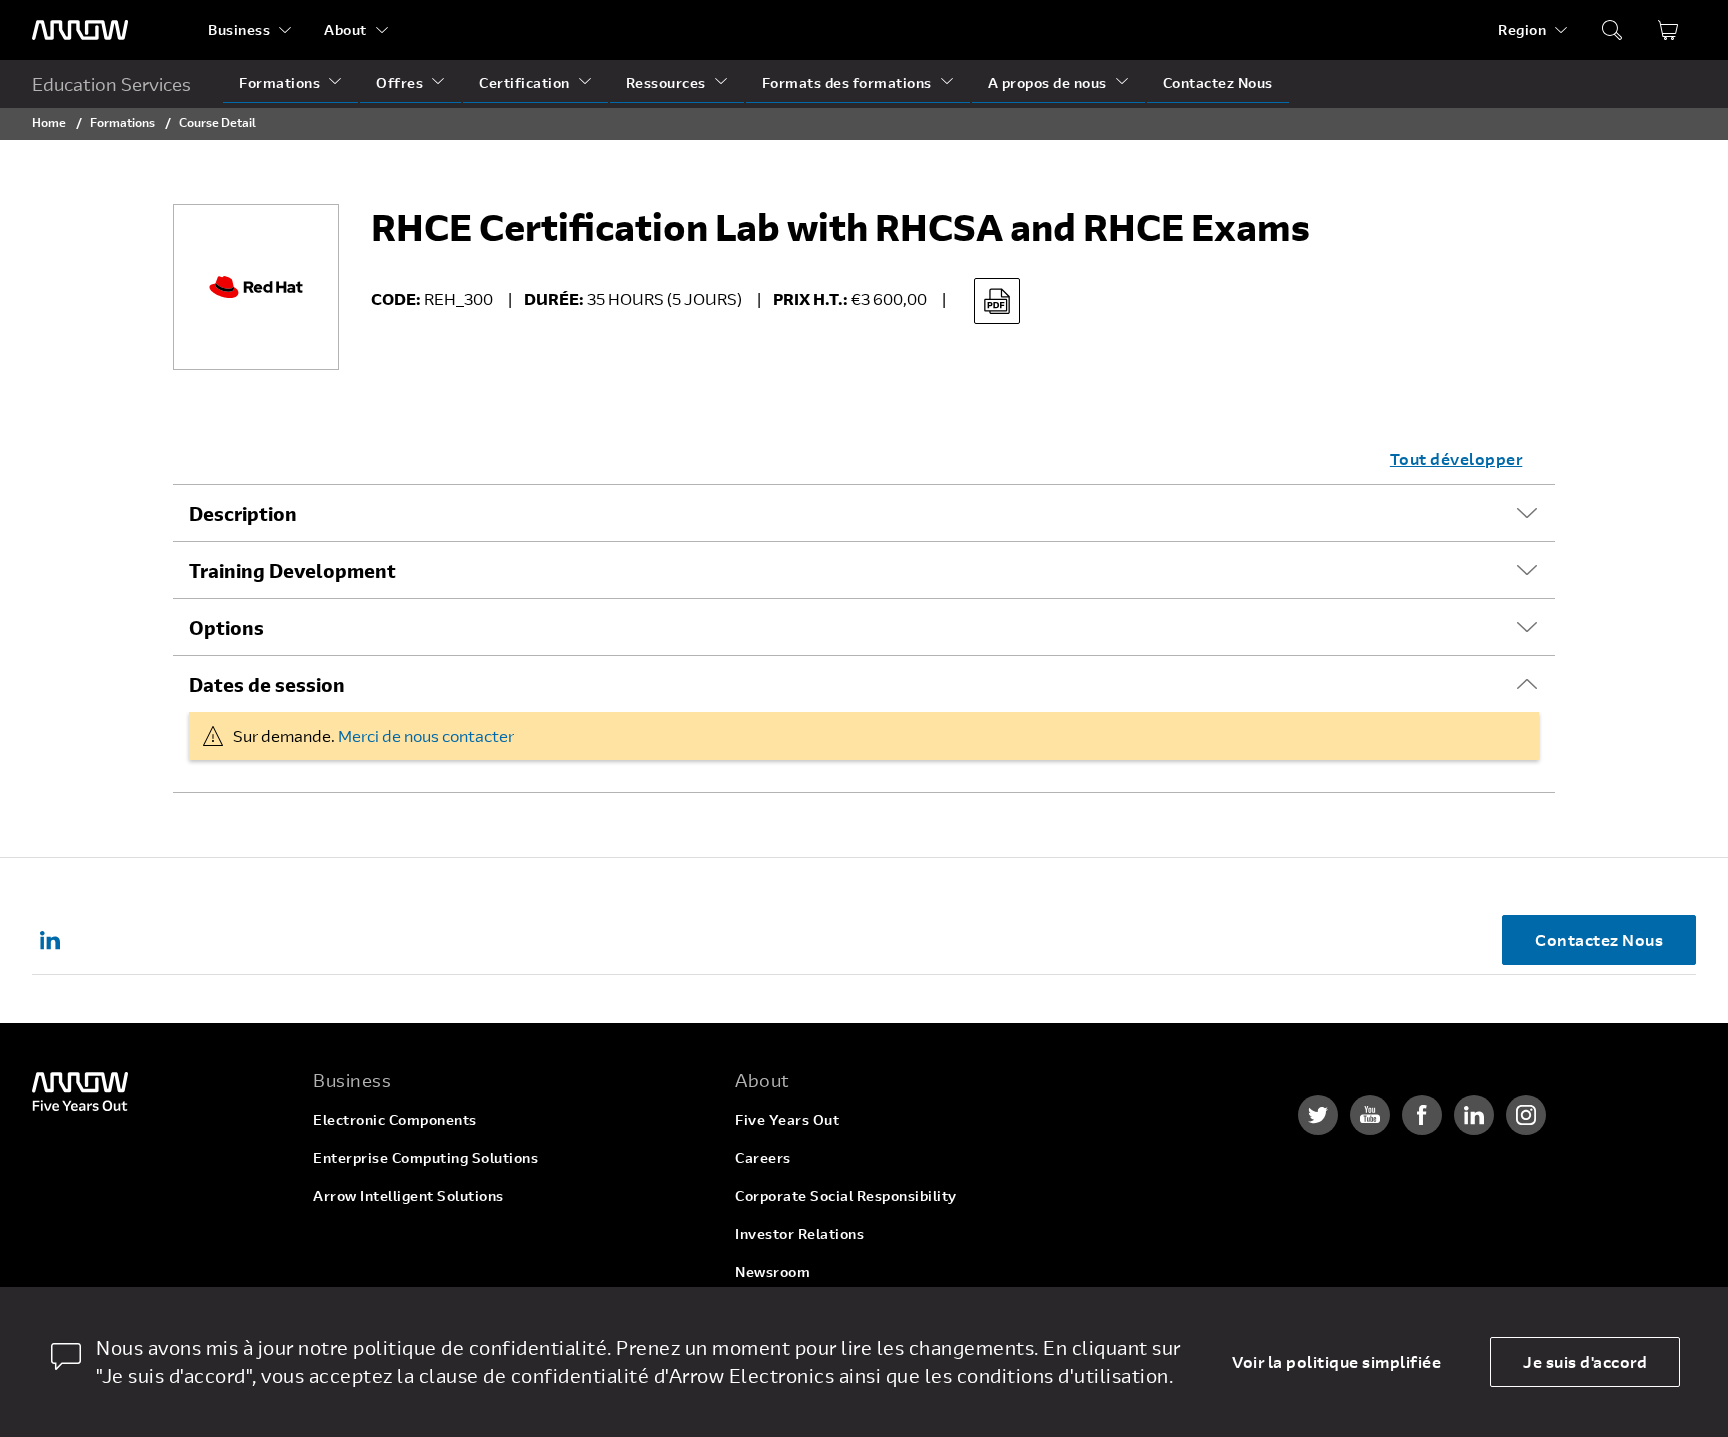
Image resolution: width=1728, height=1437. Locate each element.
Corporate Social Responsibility (846, 1195)
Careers (763, 1157)
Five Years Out (787, 1119)
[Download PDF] (997, 301)
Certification (524, 82)
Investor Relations (799, 1233)
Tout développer (1456, 458)
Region (1522, 29)
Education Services (111, 84)
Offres (399, 82)
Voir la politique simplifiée (1336, 1361)
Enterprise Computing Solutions (425, 1157)
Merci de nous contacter (426, 735)
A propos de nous (1047, 82)
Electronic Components (395, 1119)
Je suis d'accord (1585, 1361)
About (345, 29)
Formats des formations (847, 82)
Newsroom (772, 1271)
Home (49, 122)
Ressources (666, 82)
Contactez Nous (1218, 82)
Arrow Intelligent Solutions (408, 1195)
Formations (279, 82)
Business (239, 29)
